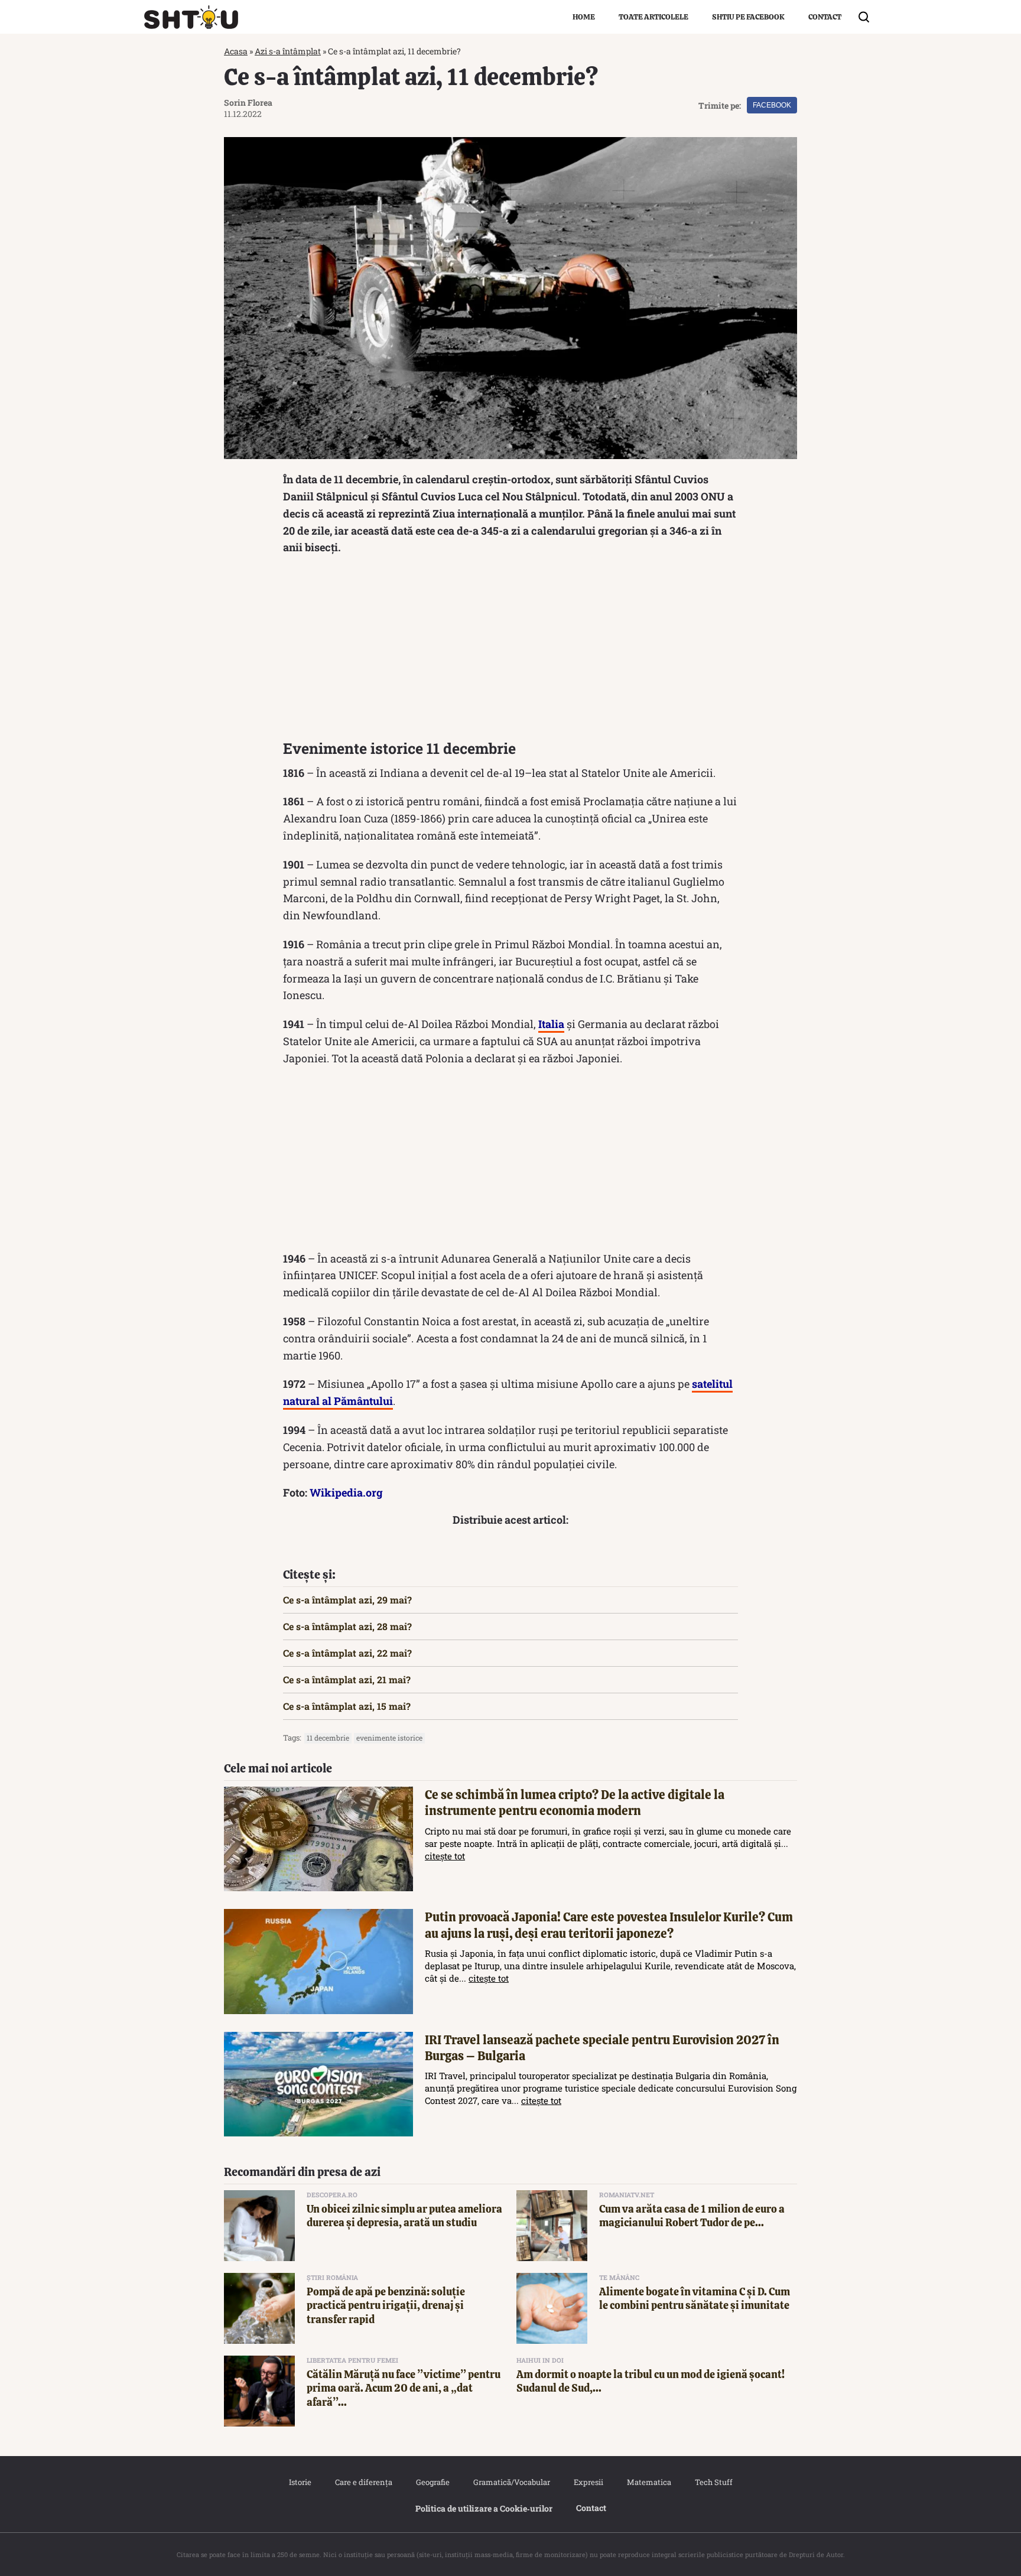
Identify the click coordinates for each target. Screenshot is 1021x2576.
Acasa (236, 51)
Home (584, 17)
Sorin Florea (248, 103)
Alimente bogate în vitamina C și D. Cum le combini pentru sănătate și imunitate (695, 2298)
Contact (825, 17)
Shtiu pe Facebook (748, 17)
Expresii (588, 2482)
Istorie (300, 2482)
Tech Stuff (714, 2482)
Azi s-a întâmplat (288, 51)
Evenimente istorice (389, 1738)
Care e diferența (364, 2482)
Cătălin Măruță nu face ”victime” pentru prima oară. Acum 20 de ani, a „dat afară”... (404, 2388)
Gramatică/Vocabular (512, 2482)
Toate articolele (653, 17)
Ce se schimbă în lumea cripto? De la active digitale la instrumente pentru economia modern (575, 1803)
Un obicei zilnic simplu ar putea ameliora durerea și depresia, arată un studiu (404, 2216)
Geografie (433, 2482)
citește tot (445, 1856)
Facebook (772, 105)
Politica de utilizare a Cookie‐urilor (484, 2508)
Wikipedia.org (346, 1492)
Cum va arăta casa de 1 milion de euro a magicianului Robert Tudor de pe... (692, 2216)
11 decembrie (328, 1738)
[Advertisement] (510, 650)
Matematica (649, 2482)
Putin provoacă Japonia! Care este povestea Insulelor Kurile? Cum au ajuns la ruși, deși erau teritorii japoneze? (609, 1925)
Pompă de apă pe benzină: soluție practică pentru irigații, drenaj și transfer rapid (386, 2305)
